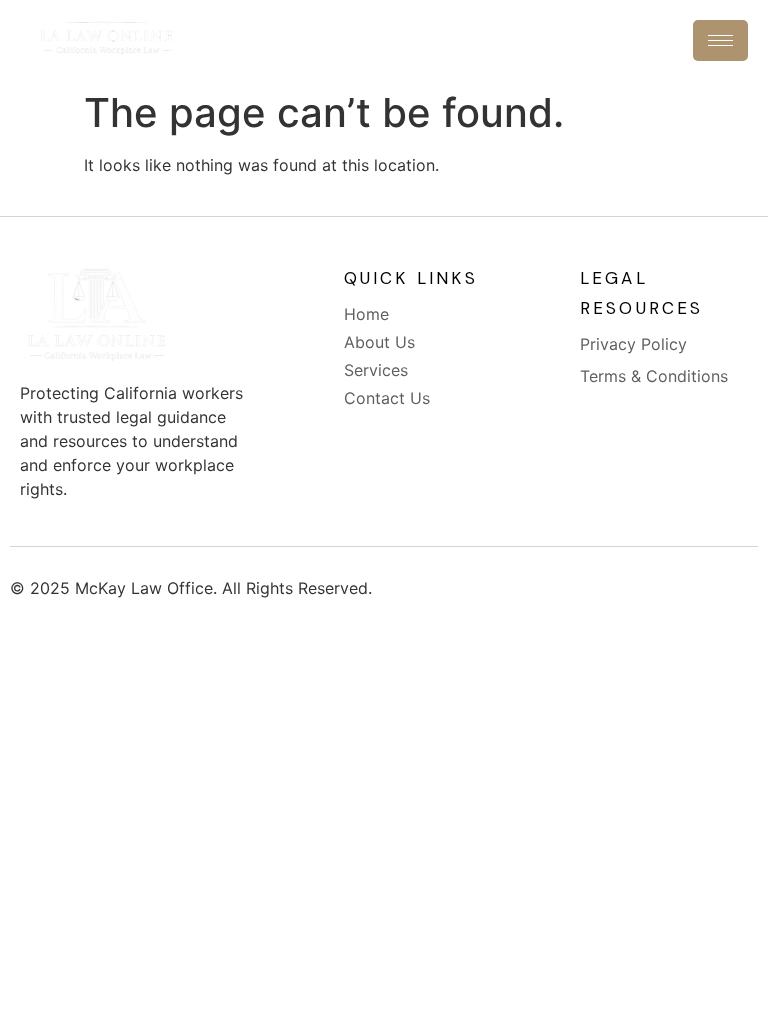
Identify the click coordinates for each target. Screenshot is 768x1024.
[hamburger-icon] (720, 40)
